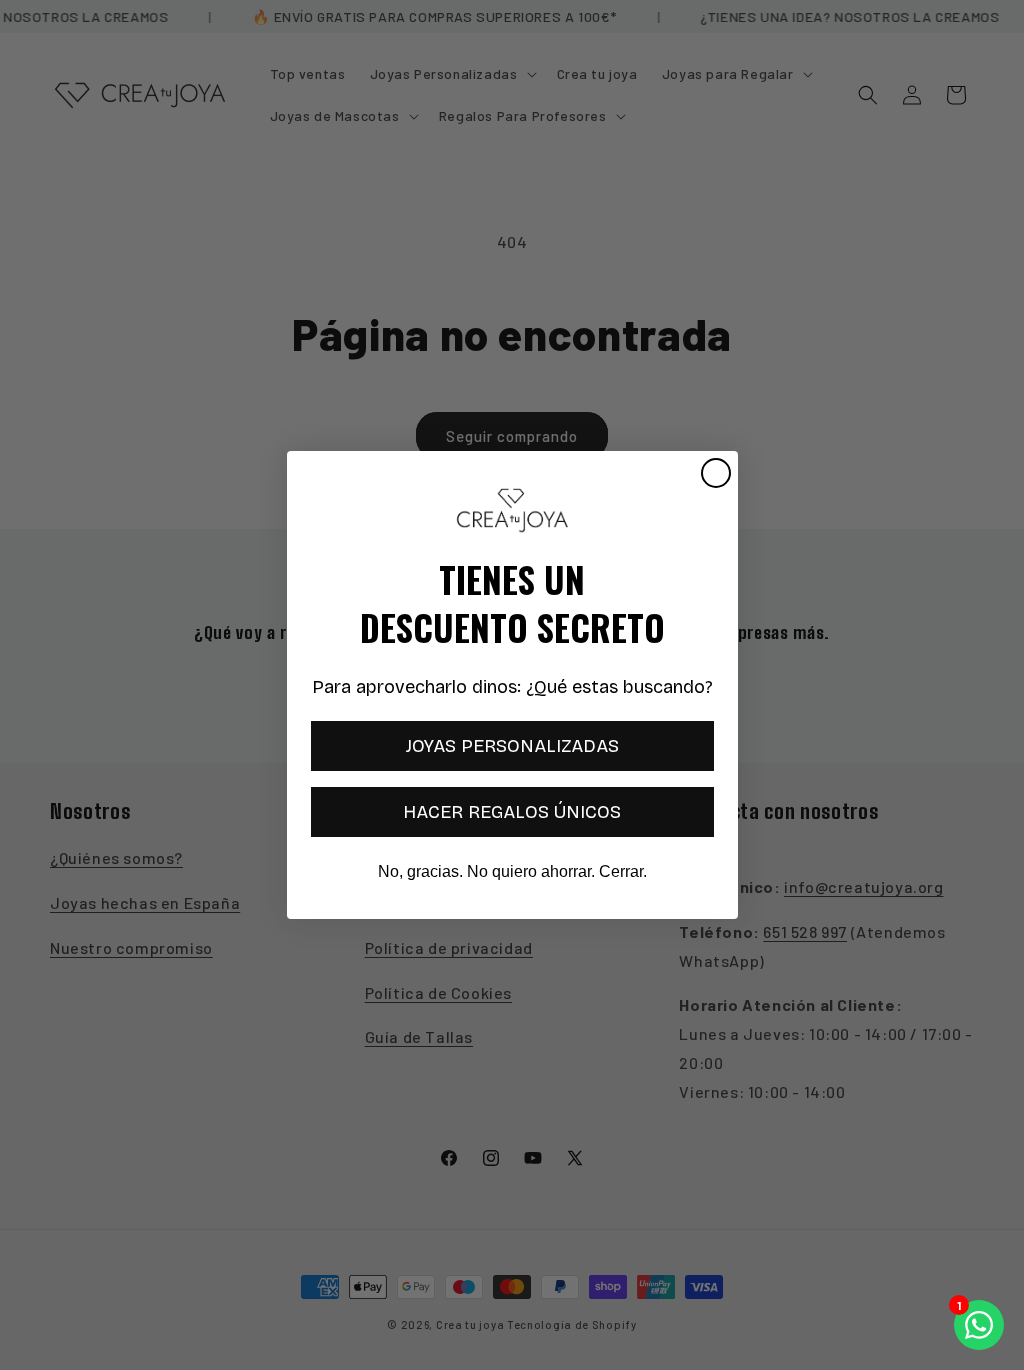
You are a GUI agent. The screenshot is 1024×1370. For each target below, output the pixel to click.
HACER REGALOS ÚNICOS (512, 812)
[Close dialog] (716, 473)
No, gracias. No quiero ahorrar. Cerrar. (512, 871)
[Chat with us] (979, 1325)
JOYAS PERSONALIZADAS (512, 746)
